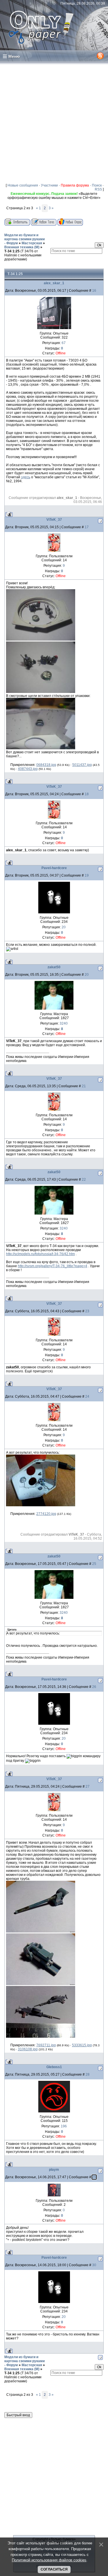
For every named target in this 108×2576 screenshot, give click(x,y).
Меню (14, 56)
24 (87, 1396)
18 (87, 794)
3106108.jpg (28, 2049)
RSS (98, 189)
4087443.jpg (28, 769)
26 (94, 1687)
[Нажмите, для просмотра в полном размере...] (41, 639)
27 (88, 1787)
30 (94, 2265)
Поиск (97, 185)
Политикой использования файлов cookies (49, 2560)
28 (88, 2074)
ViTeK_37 (54, 520)
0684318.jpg (46, 765)
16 (94, 291)
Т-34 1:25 (12, 251)
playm (54, 2170)
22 (84, 1180)
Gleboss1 (54, 2067)
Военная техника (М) (22, 247)
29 (94, 2177)
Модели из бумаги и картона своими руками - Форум (24, 239)
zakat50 (54, 967)
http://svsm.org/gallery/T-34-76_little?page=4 (53, 1266)
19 (87, 875)
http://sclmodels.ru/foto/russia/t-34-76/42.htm (40, 1254)
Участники (49, 185)
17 (87, 527)
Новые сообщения (23, 185)
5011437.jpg (82, 765)
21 (84, 1086)
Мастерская (32, 243)
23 (87, 1311)
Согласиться (54, 2569)
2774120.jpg (46, 1514)
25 (94, 1564)
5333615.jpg (82, 2045)
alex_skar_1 (54, 283)
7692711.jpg (46, 2045)
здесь (26, 477)
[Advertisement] (54, 122)
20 (87, 975)
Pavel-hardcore (54, 868)
